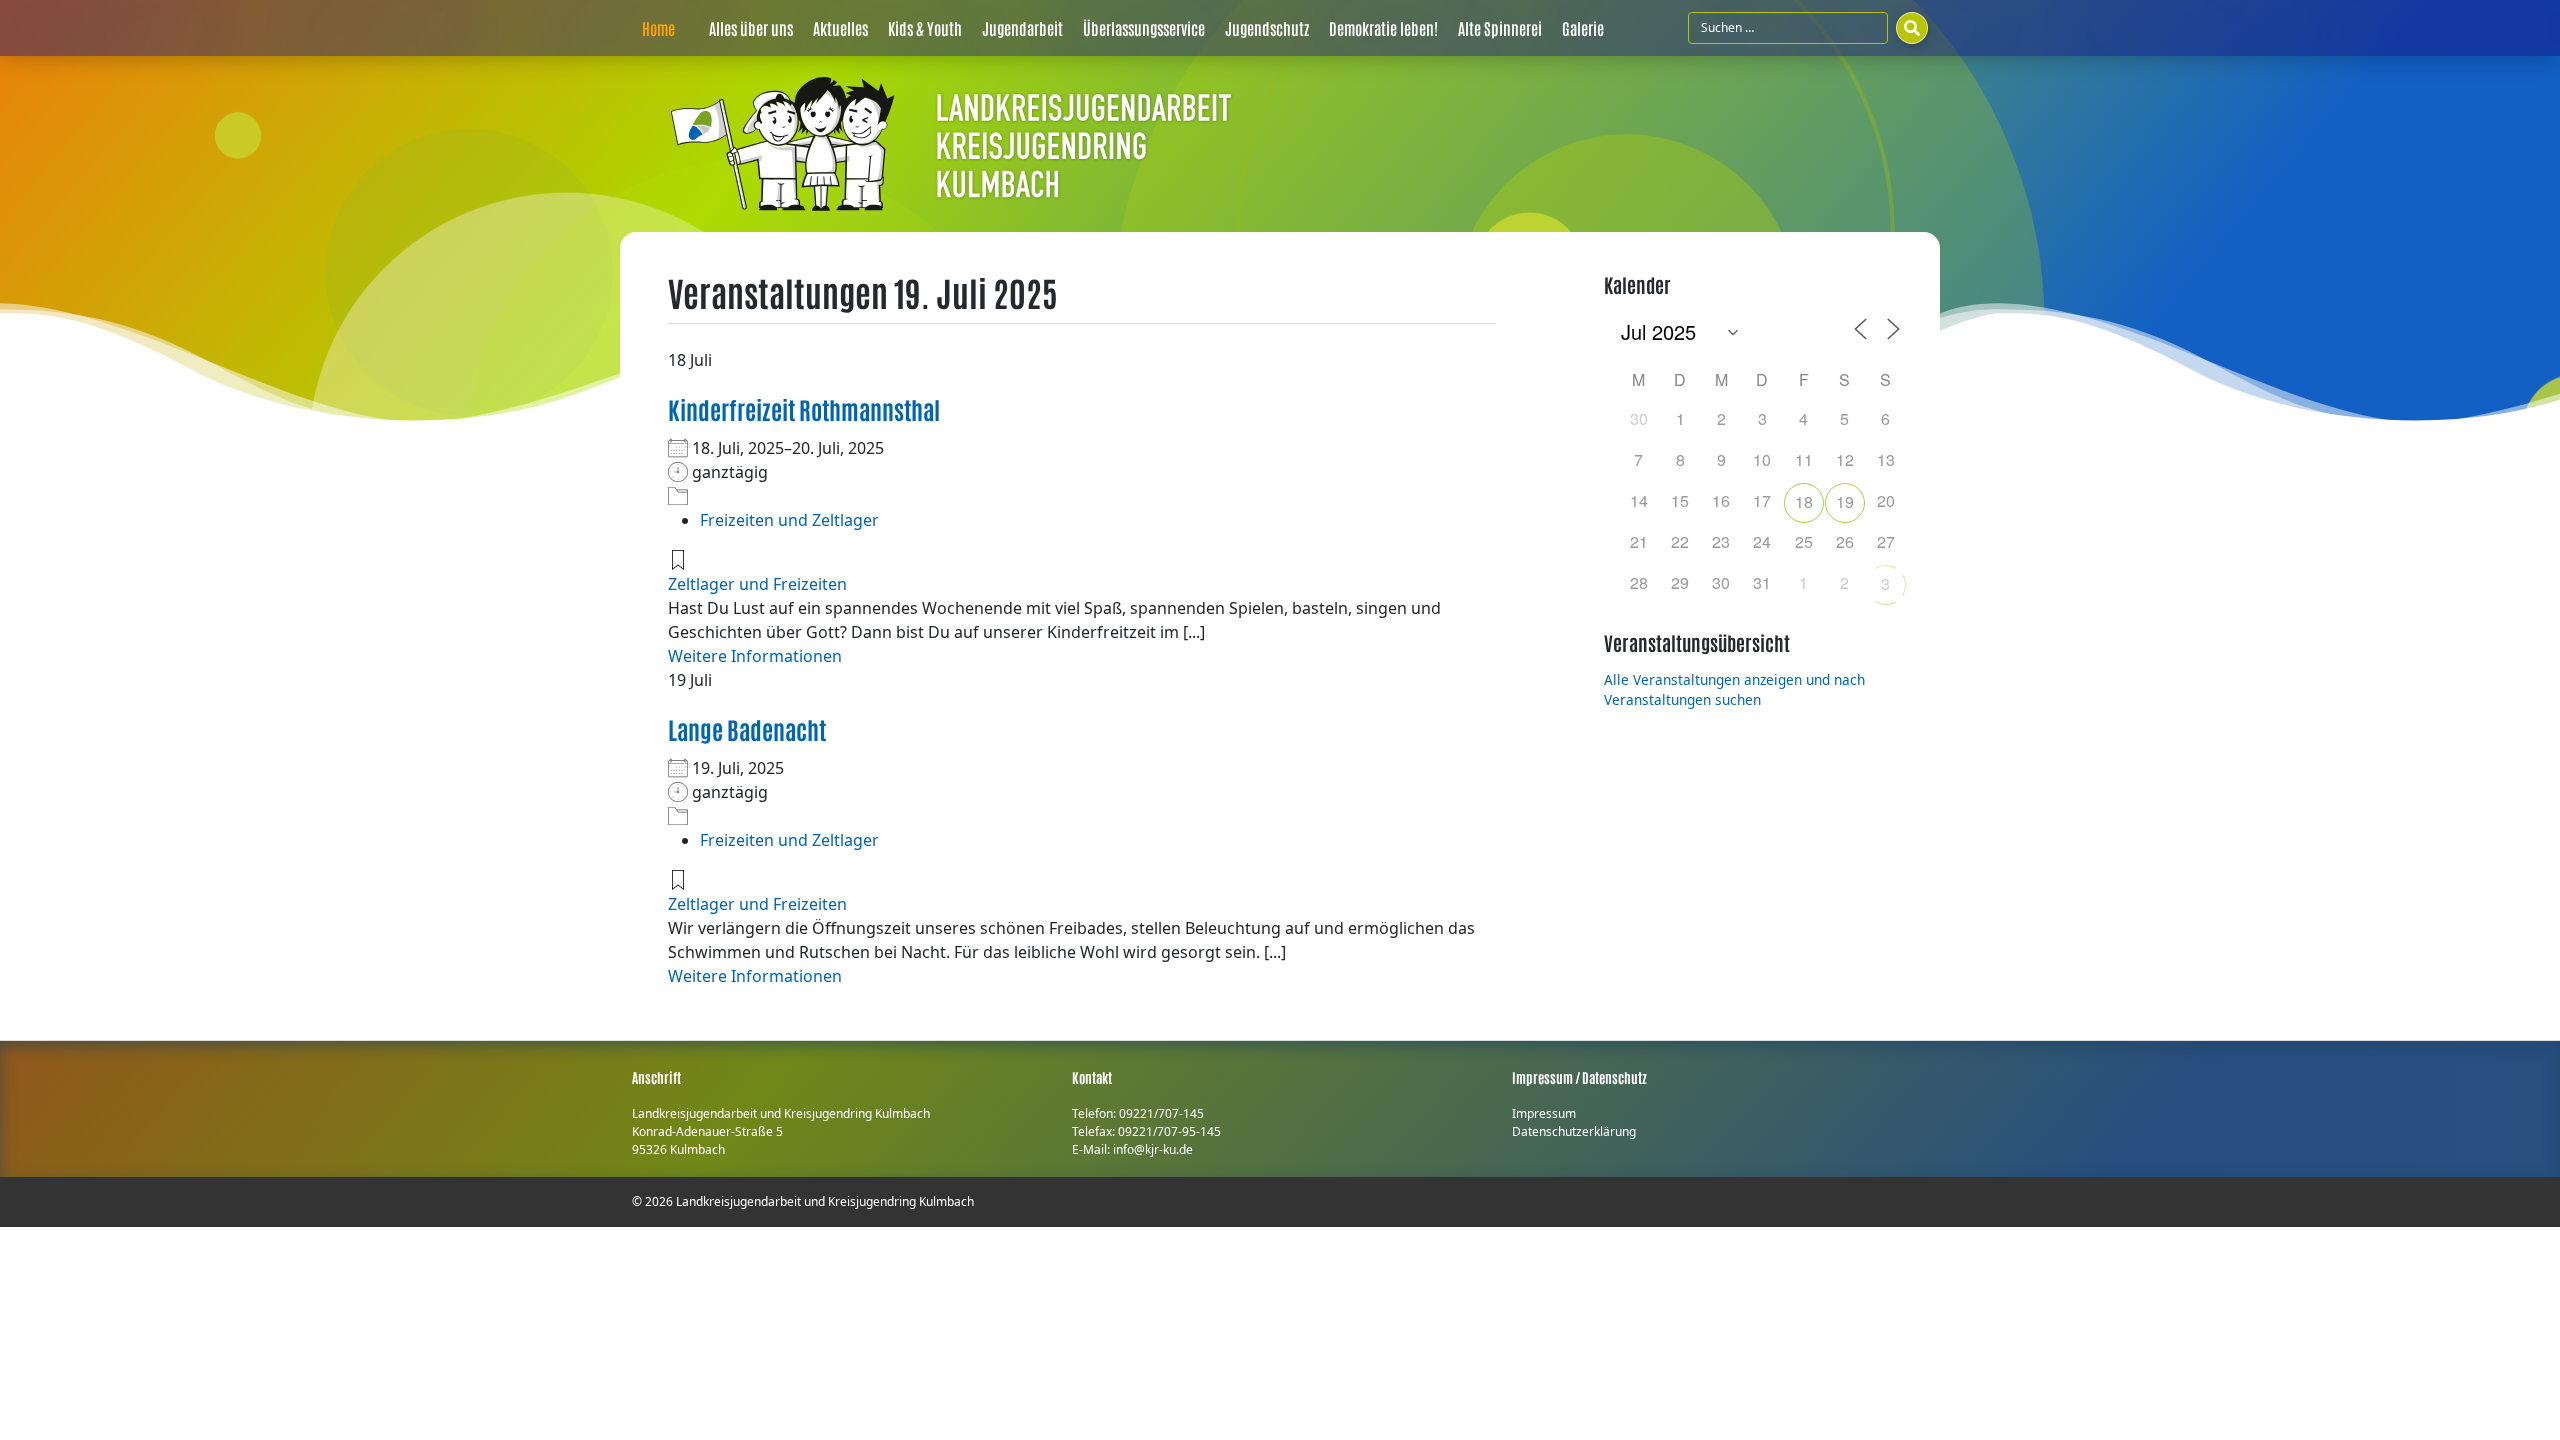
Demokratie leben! (1383, 28)
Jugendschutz (1267, 28)
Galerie (1583, 28)
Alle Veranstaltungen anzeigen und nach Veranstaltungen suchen (1734, 689)
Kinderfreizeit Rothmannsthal (804, 408)
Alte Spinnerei (1500, 28)
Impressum (1544, 1113)
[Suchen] (1912, 28)
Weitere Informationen (755, 656)
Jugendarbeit (1022, 28)
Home (658, 28)
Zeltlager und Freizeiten (757, 584)
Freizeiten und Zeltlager (789, 520)
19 (1845, 501)
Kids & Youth (925, 28)
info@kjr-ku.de (1153, 1149)
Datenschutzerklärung (1574, 1131)
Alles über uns (751, 28)
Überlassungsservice (1144, 28)
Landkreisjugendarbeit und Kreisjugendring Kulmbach (825, 1201)
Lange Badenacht (747, 728)
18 (1804, 501)
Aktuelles (840, 28)
